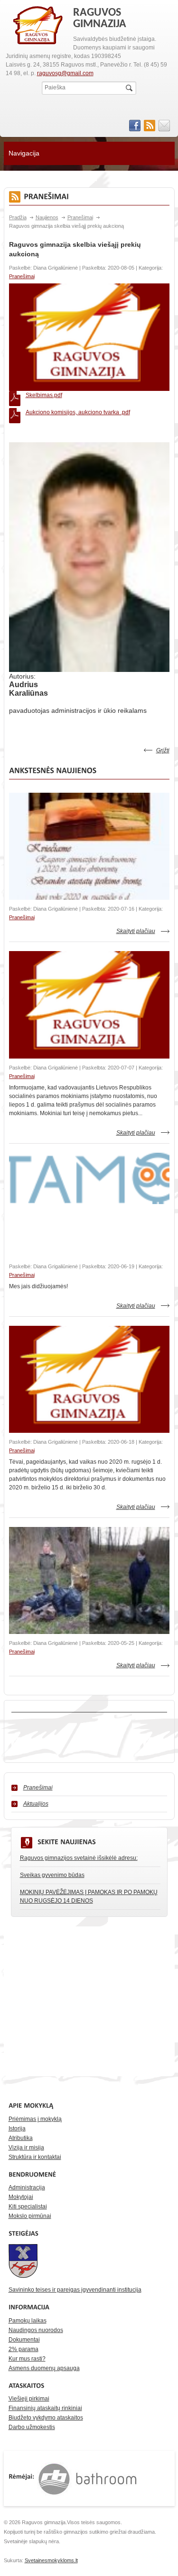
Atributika (21, 2138)
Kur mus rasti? (27, 2359)
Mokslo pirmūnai (30, 2216)
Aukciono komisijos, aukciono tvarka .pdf (78, 412)
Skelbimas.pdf (44, 395)
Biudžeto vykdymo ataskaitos (46, 2418)
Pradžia (18, 217)
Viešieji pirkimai (29, 2399)
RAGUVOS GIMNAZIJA (38, 26)
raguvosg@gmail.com (65, 73)
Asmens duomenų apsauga (44, 2368)
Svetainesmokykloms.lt (51, 2560)
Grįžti (163, 750)
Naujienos (47, 217)
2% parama (23, 2349)
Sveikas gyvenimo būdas (52, 1875)
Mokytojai (21, 2197)
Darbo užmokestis (32, 2427)
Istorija (17, 2129)
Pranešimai (80, 217)
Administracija (27, 2187)
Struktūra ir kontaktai (35, 2157)
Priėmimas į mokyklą (35, 2119)
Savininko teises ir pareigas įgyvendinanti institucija (75, 2290)
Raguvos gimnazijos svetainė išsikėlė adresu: (79, 1858)
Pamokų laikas (28, 2321)
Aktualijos (36, 1804)
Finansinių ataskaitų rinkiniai (45, 2408)
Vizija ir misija (26, 2148)
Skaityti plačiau (136, 931)
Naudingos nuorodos (36, 2330)
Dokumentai (24, 2340)
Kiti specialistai (28, 2207)
